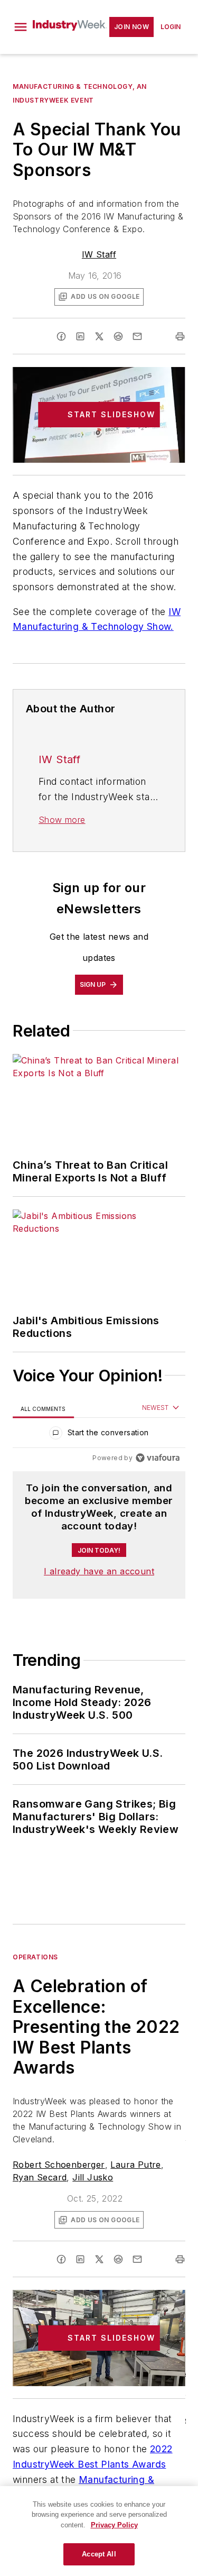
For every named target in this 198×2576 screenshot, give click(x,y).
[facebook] (61, 336)
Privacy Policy (114, 2525)
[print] (180, 336)
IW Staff (99, 254)
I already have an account (99, 1571)
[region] (99, 1435)
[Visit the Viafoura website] (158, 1458)
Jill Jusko (93, 2177)
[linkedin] (80, 336)
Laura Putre (135, 2165)
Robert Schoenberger (59, 2165)
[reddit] (118, 336)
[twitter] (99, 336)
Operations (35, 1957)
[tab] (43, 1409)
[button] (21, 27)
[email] (137, 336)
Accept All (99, 2554)
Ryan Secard (40, 2177)
